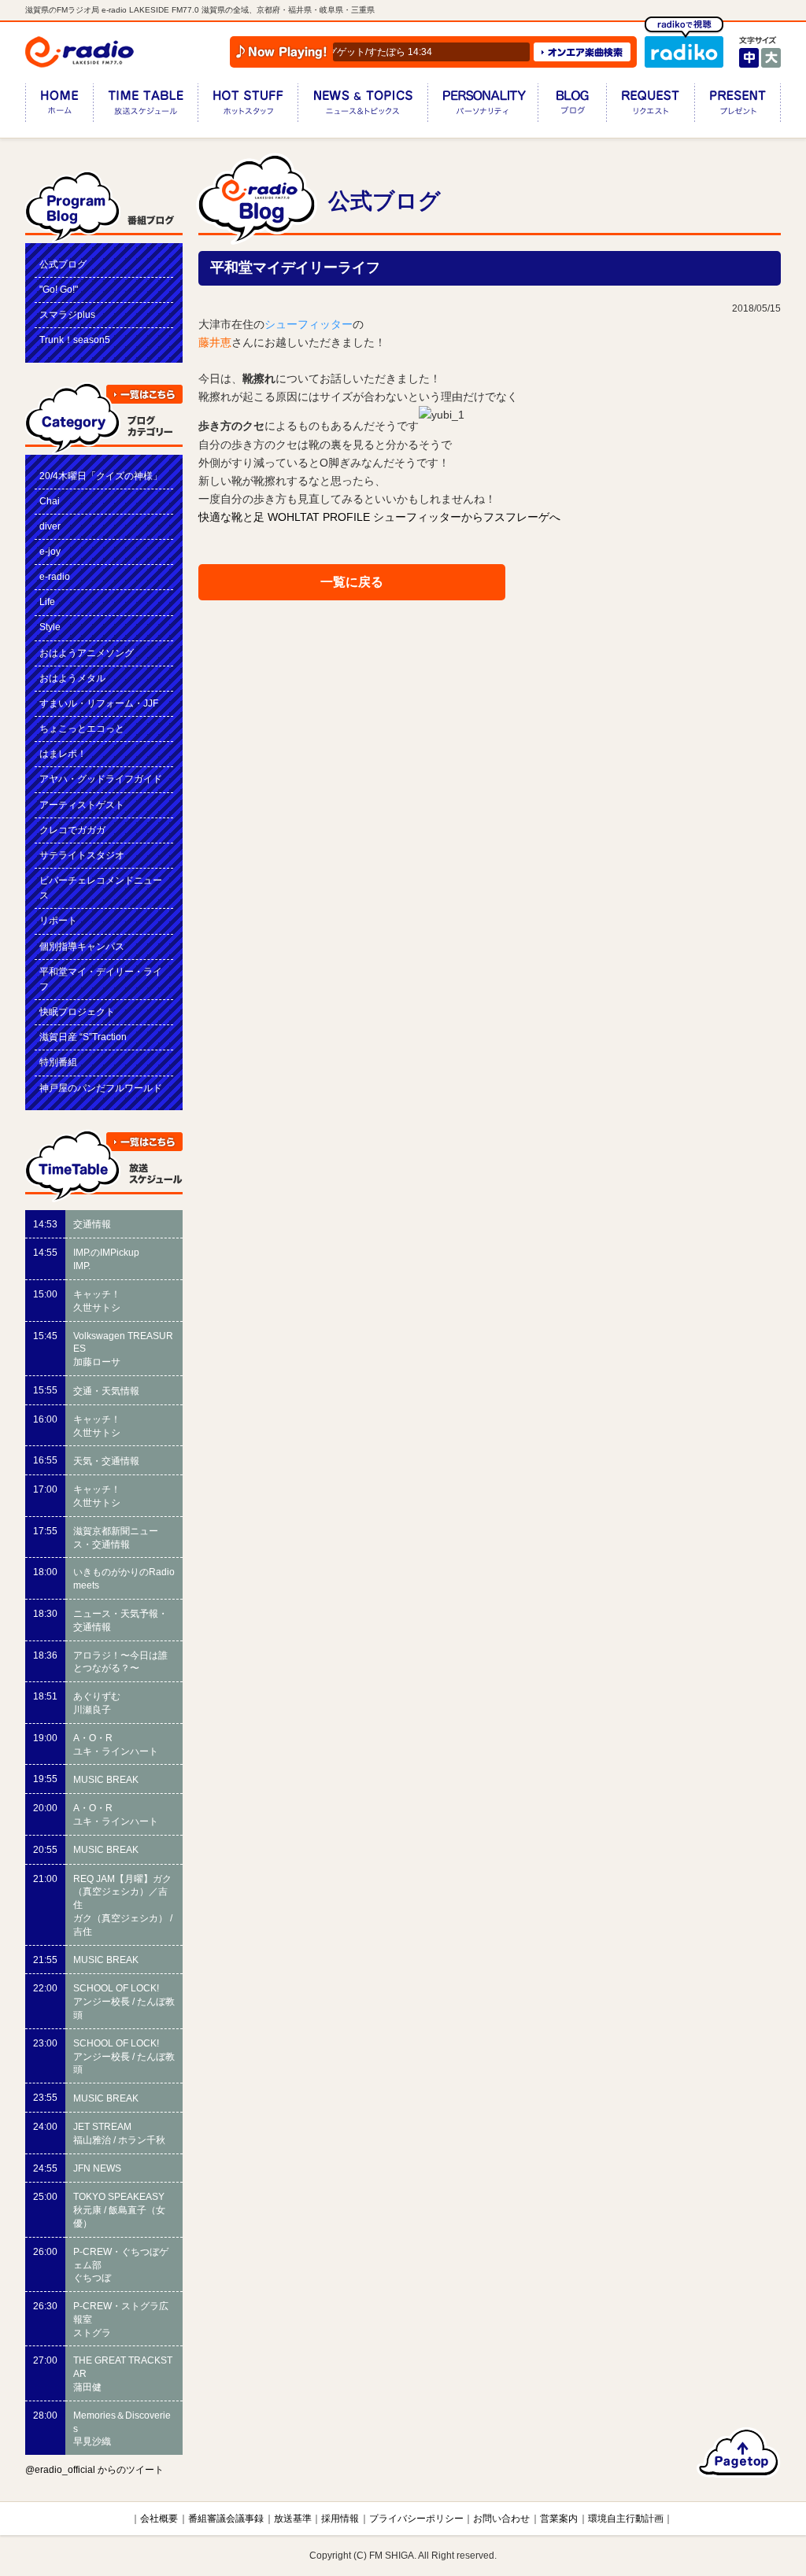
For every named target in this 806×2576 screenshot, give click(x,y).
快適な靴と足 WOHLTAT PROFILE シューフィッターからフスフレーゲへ (379, 517)
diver (50, 526)
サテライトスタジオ (82, 855)
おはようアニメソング (87, 653)
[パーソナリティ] (482, 106)
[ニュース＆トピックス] (362, 106)
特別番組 (58, 1062)
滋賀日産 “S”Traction (83, 1037)
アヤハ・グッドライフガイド (101, 779)
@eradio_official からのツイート (94, 2470)
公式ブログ (63, 264)
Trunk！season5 (75, 340)
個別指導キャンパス (82, 947)
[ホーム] (59, 106)
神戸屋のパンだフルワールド (101, 1088)
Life (47, 602)
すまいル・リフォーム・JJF (99, 703)
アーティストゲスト (82, 805)
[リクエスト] (650, 106)
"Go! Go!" (59, 290)
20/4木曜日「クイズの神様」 (101, 476)
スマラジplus (67, 315)
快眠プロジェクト (77, 1012)
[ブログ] (572, 106)
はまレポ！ (63, 754)
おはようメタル (72, 678)
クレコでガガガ (72, 830)
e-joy (50, 552)
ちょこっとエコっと (82, 729)
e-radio (55, 577)
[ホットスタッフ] (248, 106)
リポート (58, 921)
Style (50, 627)
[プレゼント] (738, 106)
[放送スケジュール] (145, 106)
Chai (50, 501)
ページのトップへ (739, 2452)
